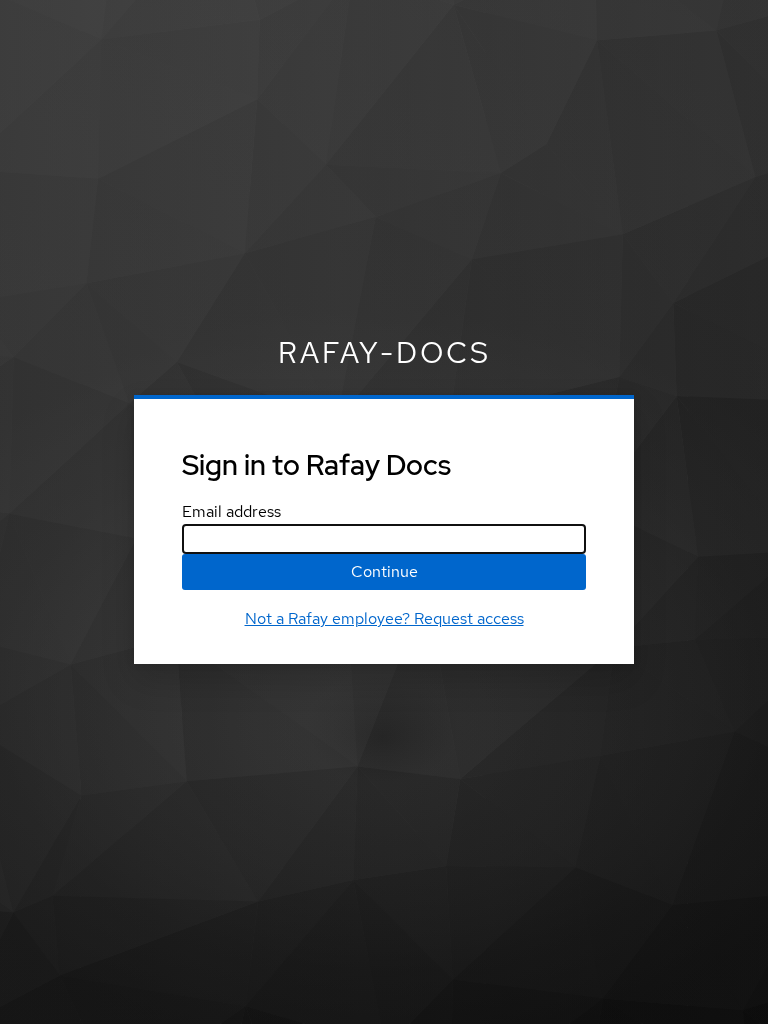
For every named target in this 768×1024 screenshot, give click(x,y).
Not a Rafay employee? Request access (384, 618)
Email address (231, 511)
